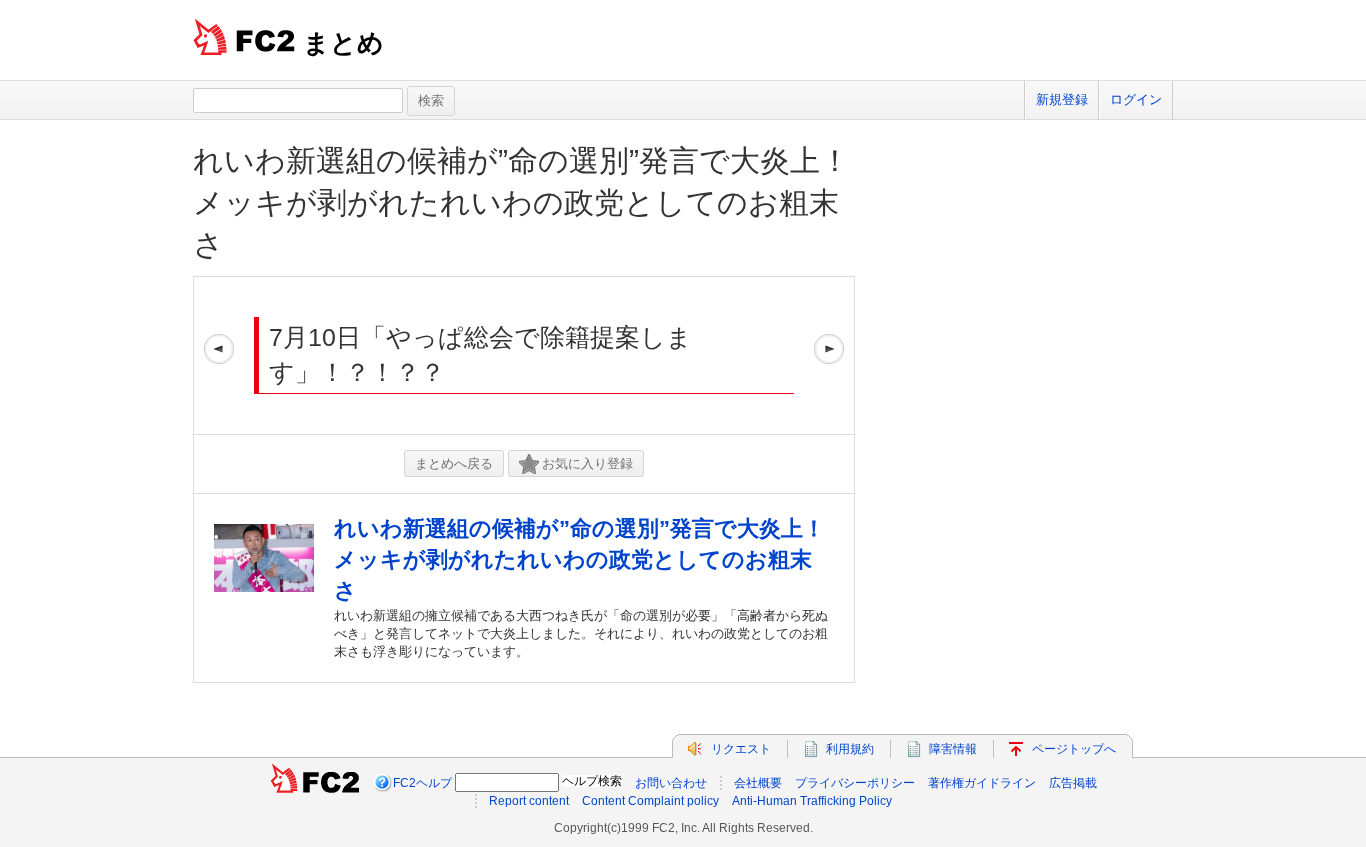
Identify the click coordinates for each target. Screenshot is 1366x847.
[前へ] (219, 355)
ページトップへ (1074, 749)
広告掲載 (1073, 783)
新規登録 (1062, 99)
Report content (529, 801)
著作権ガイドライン (982, 783)
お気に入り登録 (587, 463)
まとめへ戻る (454, 463)
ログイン (1136, 99)
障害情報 (953, 749)
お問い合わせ (671, 783)
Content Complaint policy (650, 801)
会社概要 (758, 783)
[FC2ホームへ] (315, 783)
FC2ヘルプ (422, 783)
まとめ (343, 43)
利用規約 (850, 749)
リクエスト (741, 749)
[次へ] (829, 355)
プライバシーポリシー (855, 783)
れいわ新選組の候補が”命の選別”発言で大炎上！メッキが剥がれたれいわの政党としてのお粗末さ (521, 202)
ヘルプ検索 (592, 781)
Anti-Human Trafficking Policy (812, 801)
